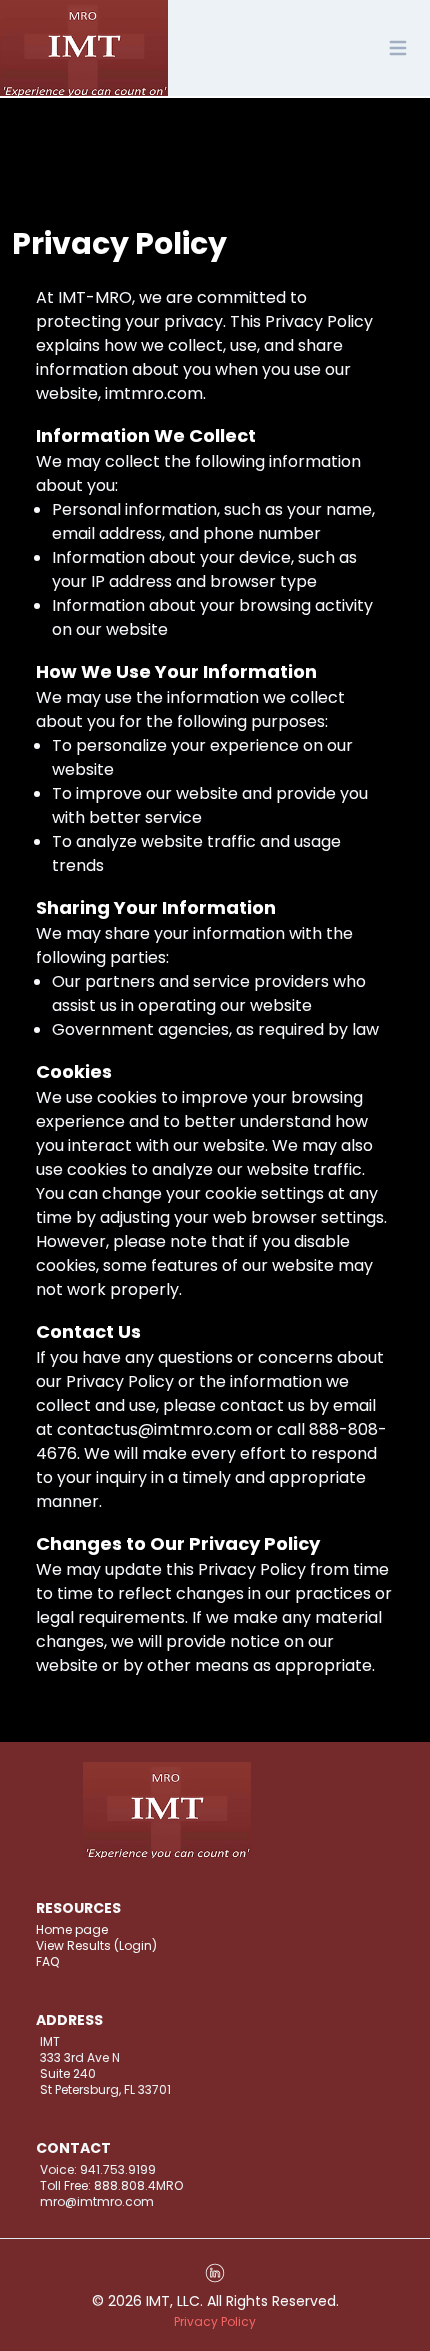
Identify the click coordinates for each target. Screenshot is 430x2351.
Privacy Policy (215, 2321)
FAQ (47, 1962)
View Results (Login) (96, 1946)
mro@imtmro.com (97, 2202)
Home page (72, 1929)
